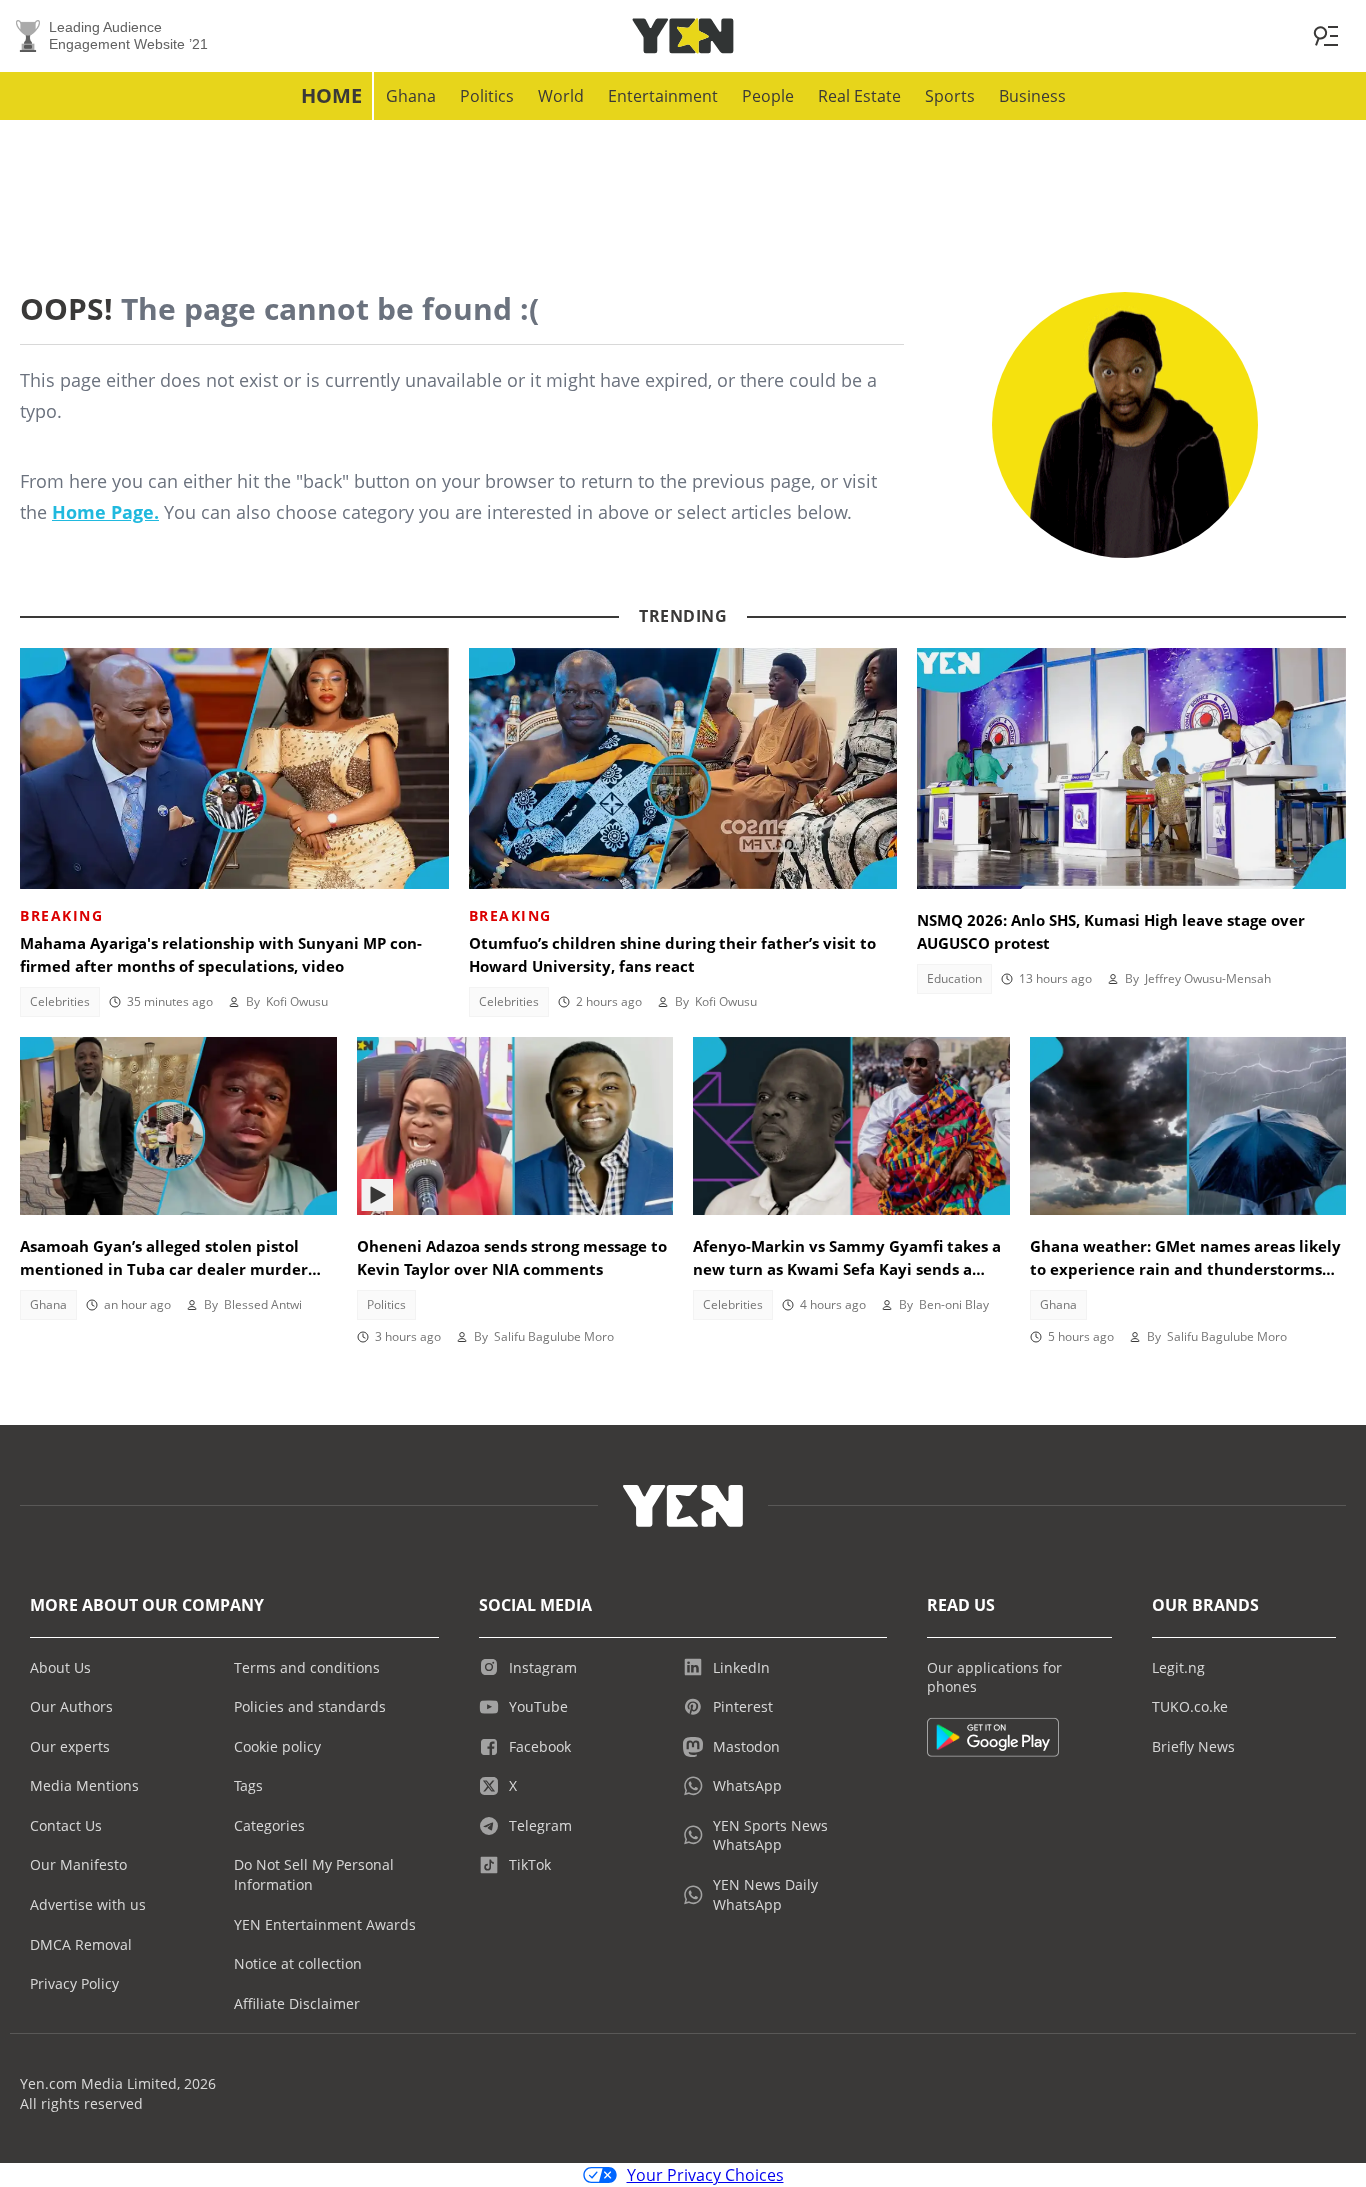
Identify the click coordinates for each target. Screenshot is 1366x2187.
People (768, 96)
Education (954, 978)
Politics (487, 96)
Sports (950, 96)
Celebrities (60, 1001)
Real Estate (859, 96)
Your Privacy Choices (705, 2175)
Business (1032, 96)
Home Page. (105, 512)
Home (331, 95)
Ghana (411, 96)
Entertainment (663, 96)
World (561, 96)
